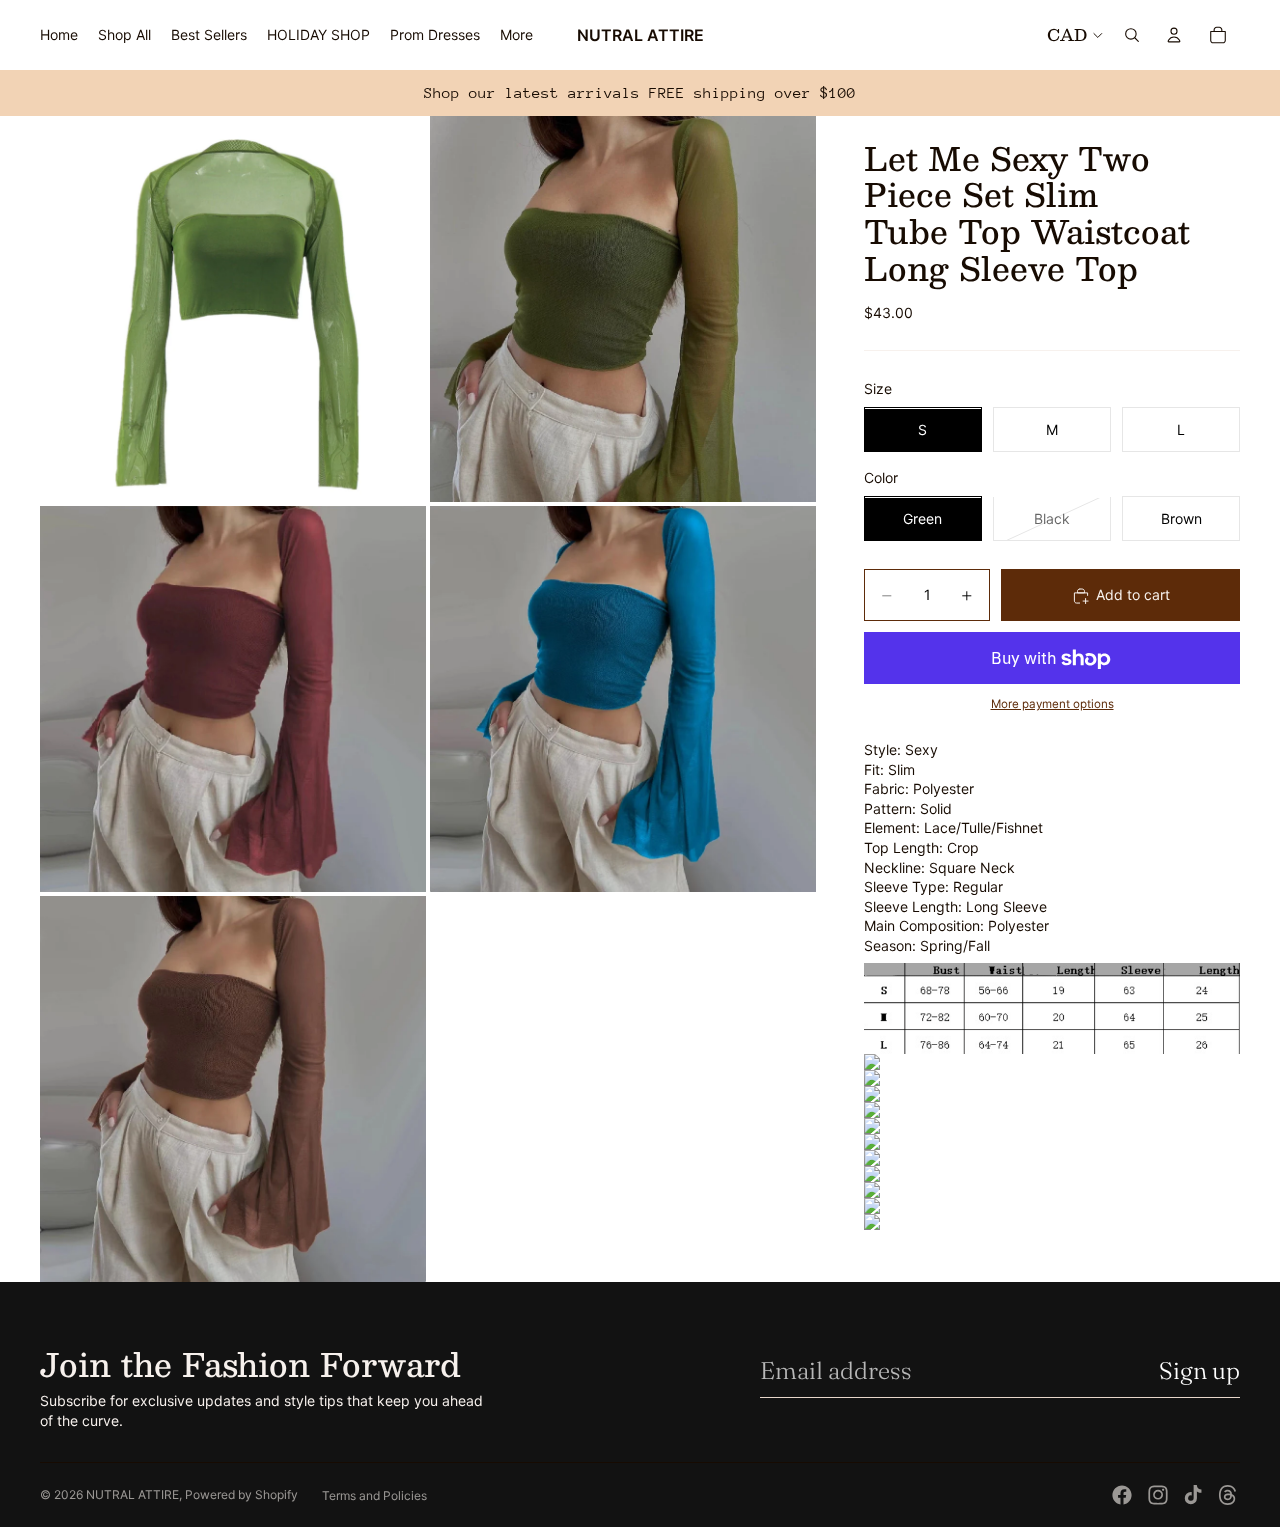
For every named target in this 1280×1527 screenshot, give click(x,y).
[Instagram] (1158, 1495)
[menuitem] (516, 35)
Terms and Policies (374, 1495)
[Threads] (1228, 1495)
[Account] (1174, 35)
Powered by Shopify (241, 1494)
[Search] (1132, 35)
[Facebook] (1122, 1495)
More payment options (1052, 705)
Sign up (1199, 1370)
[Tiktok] (1193, 1495)
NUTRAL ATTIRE (132, 1494)
